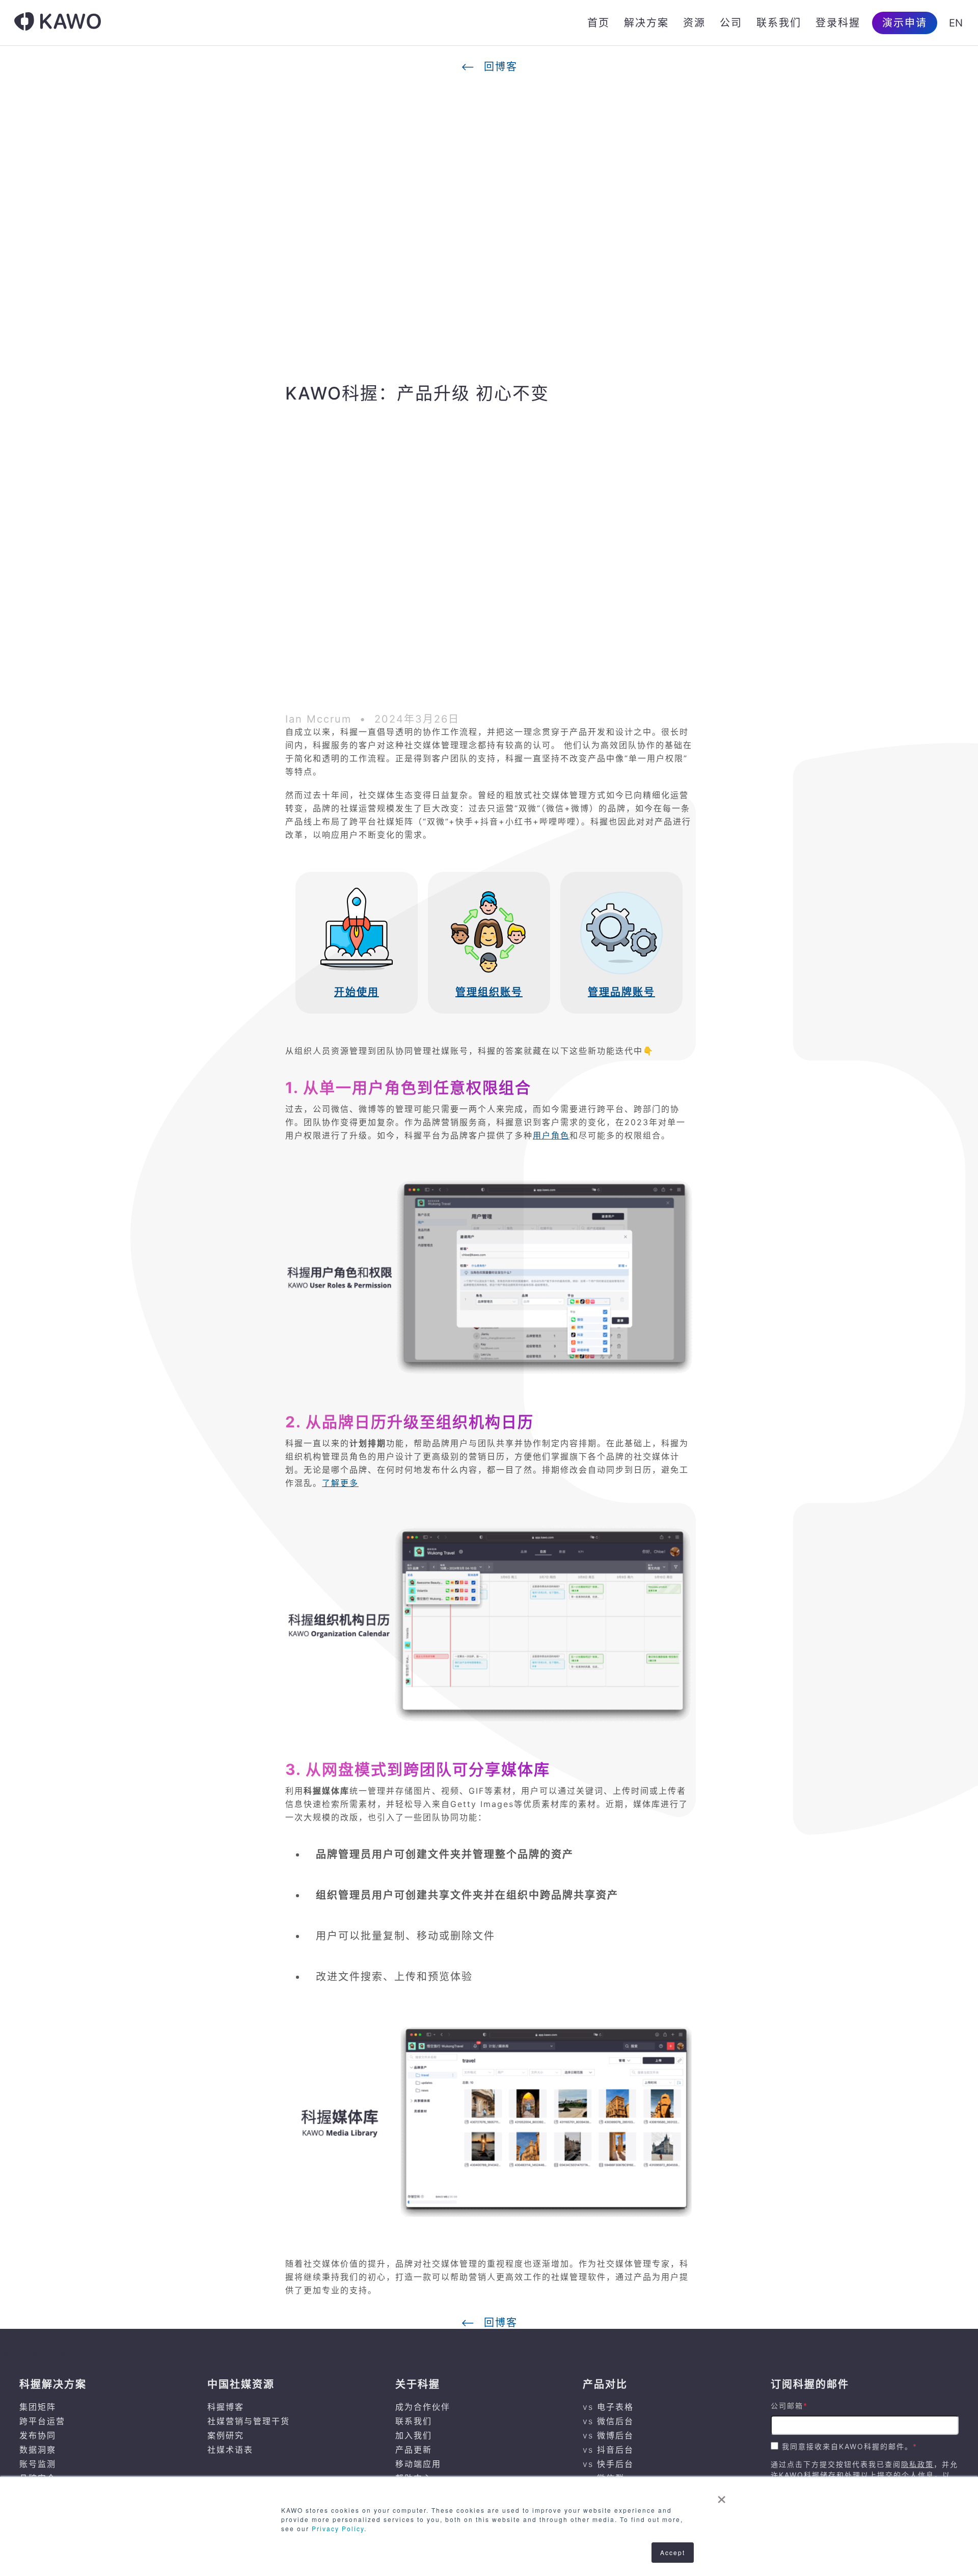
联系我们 (779, 23)
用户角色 (551, 1135)
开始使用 (357, 992)
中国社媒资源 (241, 2384)
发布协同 (38, 2435)
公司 (731, 23)
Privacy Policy (338, 2528)
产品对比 (605, 2384)
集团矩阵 (38, 2407)
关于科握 (418, 2384)
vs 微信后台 (608, 2421)
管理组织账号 (489, 992)
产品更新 (414, 2450)
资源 (694, 23)
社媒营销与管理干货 (249, 2421)
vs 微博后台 (608, 2435)
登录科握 (838, 23)
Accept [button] (673, 2552)
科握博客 (226, 2407)
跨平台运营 (42, 2421)
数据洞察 (38, 2450)
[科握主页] (58, 23)
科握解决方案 (53, 2384)
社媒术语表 (230, 2450)
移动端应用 (418, 2464)
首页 (599, 23)
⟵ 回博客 (489, 67)
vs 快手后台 (608, 2464)
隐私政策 (917, 2464)
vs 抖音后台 (608, 2450)
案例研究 (226, 2435)
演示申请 (905, 23)
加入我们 (414, 2435)
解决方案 (646, 23)
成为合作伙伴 (423, 2407)
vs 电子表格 (608, 2407)
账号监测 (38, 2464)
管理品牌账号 (621, 992)
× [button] (722, 2496)
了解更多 (340, 1483)
